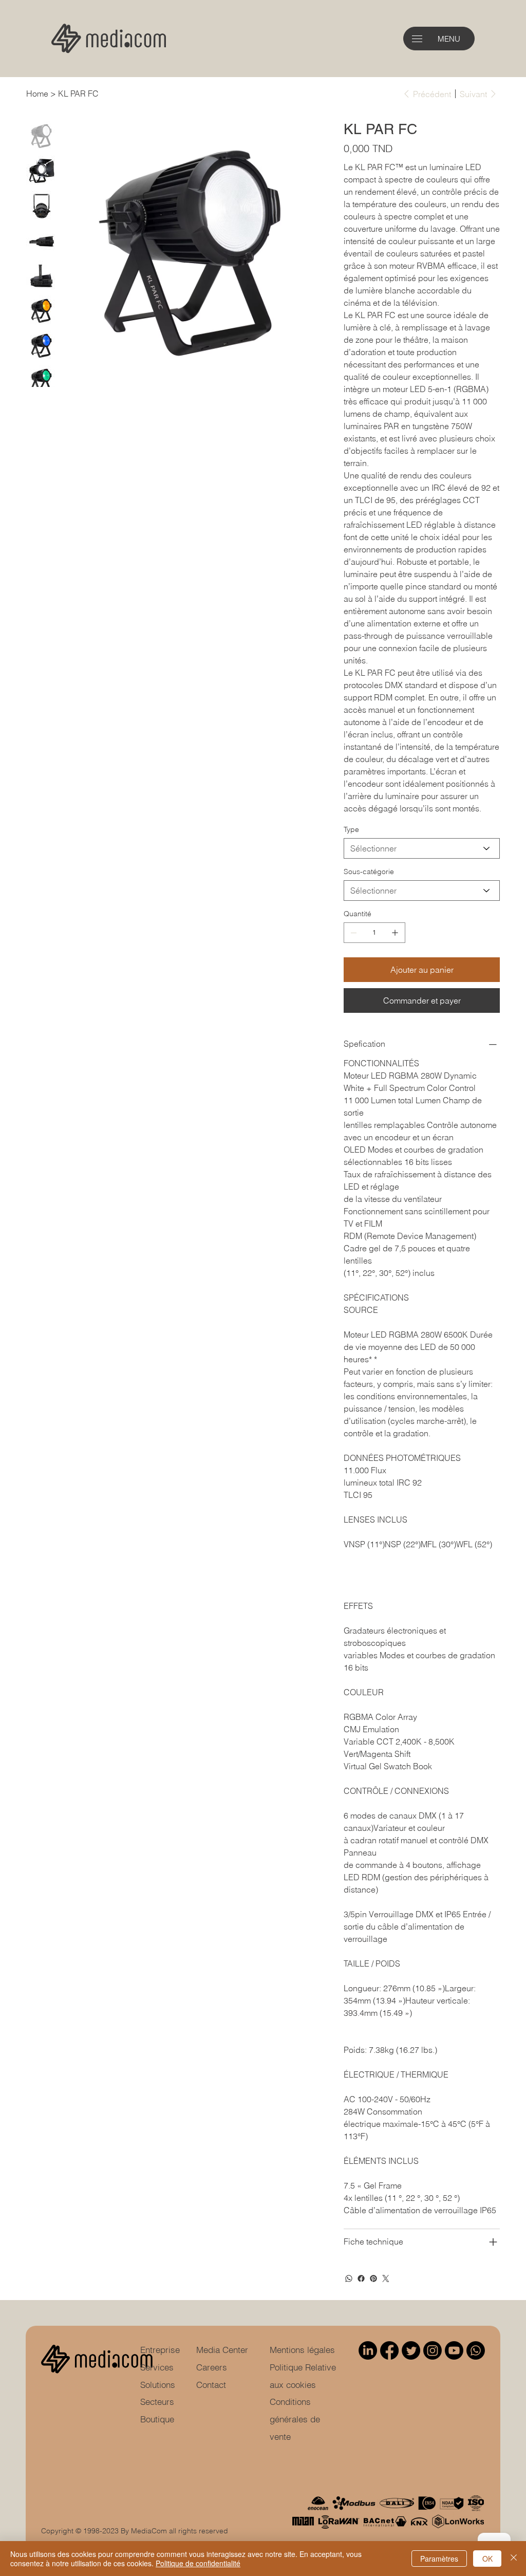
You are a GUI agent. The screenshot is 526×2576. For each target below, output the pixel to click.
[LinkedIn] (368, 2350)
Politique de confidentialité (198, 2563)
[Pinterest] (373, 2278)
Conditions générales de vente (295, 2419)
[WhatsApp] (349, 2278)
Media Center (222, 2350)
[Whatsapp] (476, 2350)
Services (157, 2367)
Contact (211, 2385)
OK (487, 2559)
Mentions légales (302, 2350)
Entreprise (160, 2350)
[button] (417, 39)
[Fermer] (514, 2559)
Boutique (157, 2419)
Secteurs (157, 2402)
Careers (212, 2367)
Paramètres (439, 2559)
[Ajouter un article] (395, 933)
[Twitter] (386, 2278)
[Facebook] (361, 2278)
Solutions (158, 2385)
